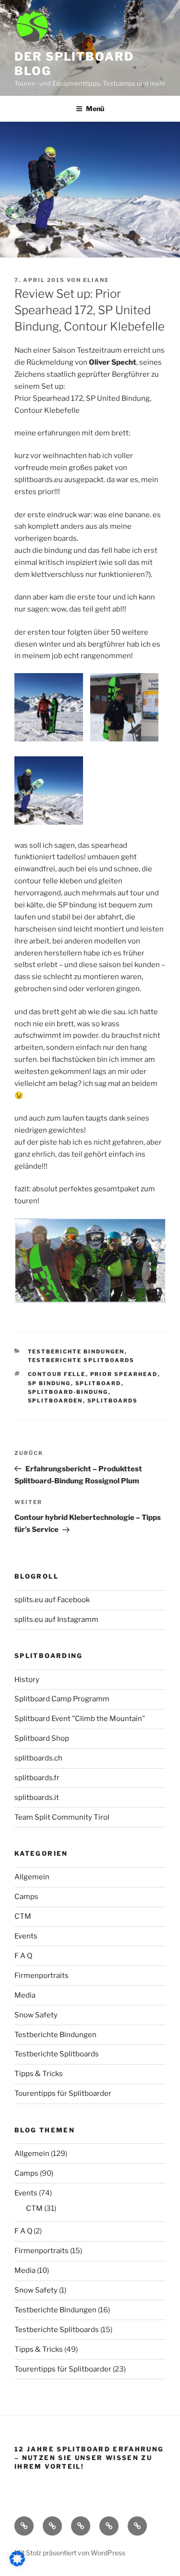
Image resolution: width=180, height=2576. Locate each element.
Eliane (96, 280)
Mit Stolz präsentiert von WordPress (70, 2553)
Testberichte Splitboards (81, 1360)
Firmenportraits (42, 1976)
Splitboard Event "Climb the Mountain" (80, 1719)
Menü (95, 108)
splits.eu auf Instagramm (56, 1620)
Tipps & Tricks (39, 2074)
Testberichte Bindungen (76, 1352)
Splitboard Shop (42, 1738)
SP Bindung (49, 1383)
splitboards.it (37, 1798)
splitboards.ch (38, 1758)
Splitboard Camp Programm (62, 1699)
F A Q (23, 1956)
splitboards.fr (37, 1778)
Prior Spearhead (124, 1374)
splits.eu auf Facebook (52, 1600)
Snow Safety (36, 2015)
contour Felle (57, 1374)
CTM (23, 1916)
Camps (26, 1897)
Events (26, 1936)
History (27, 1680)
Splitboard (98, 1383)
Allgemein (32, 1877)
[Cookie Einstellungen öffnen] (17, 2564)
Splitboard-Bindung (68, 1392)
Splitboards (113, 1401)
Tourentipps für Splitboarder (63, 2093)
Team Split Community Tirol (62, 1817)
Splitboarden (55, 1401)
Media (25, 1995)
